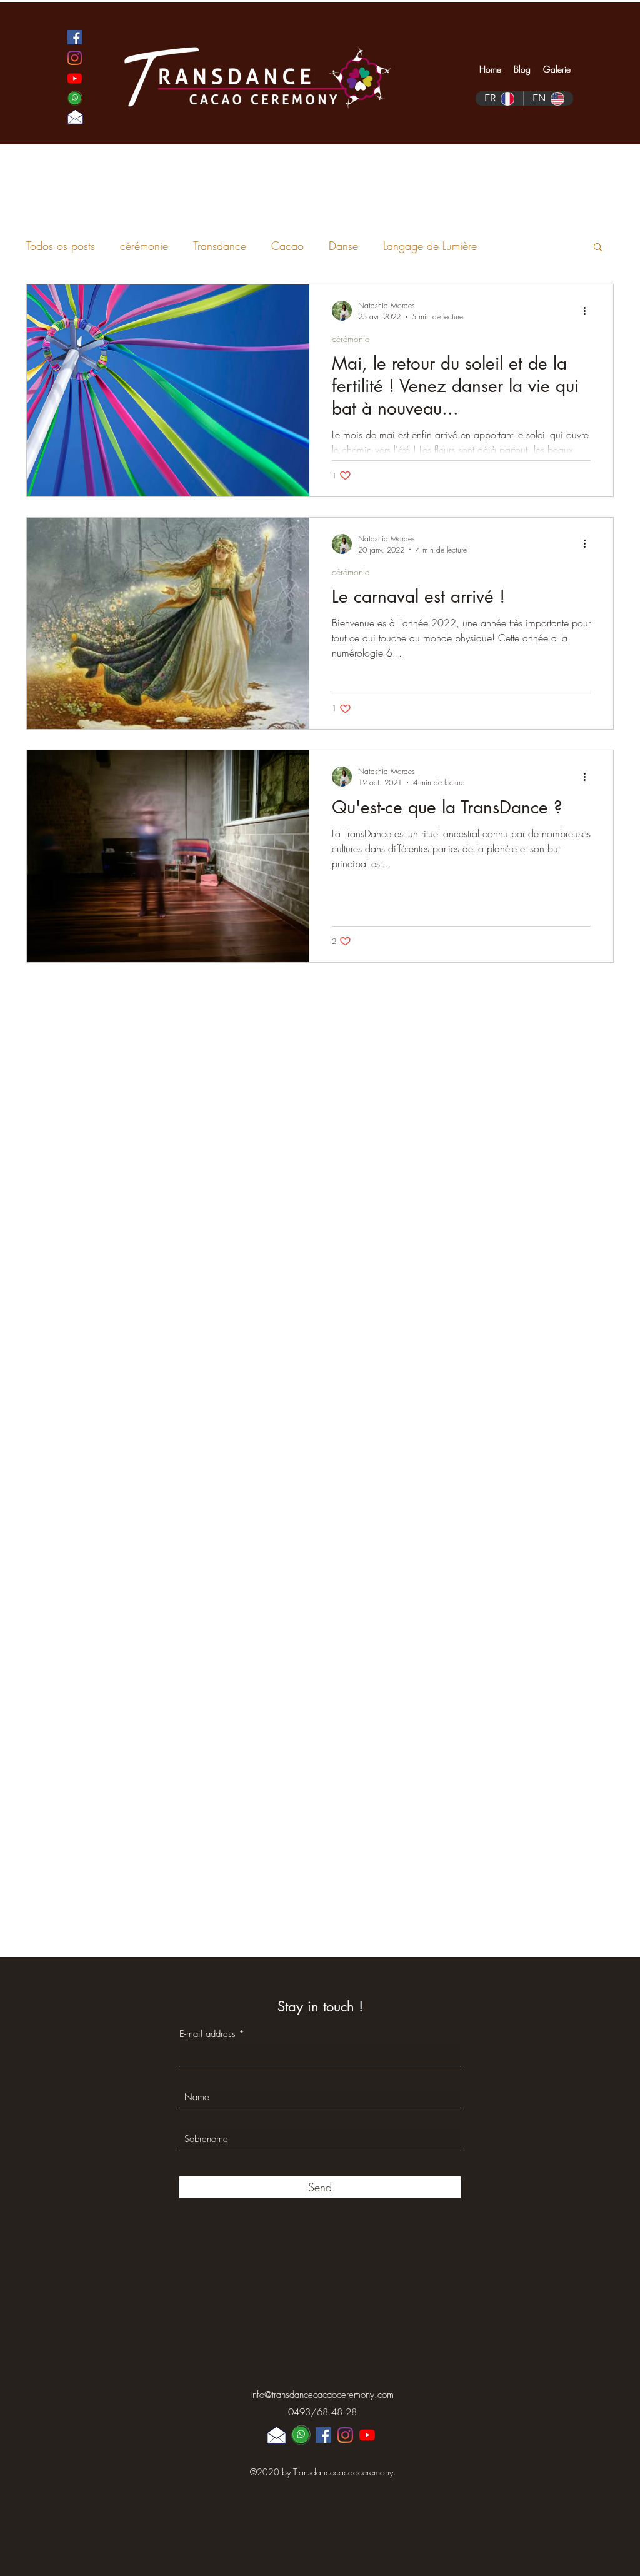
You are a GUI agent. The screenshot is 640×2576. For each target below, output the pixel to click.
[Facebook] (75, 37)
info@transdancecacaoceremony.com (322, 2395)
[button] (598, 248)
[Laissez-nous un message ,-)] (75, 117)
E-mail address (207, 2034)
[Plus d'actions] (589, 311)
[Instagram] (75, 58)
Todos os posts (61, 246)
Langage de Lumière (430, 246)
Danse (343, 246)
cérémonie (144, 246)
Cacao (287, 246)
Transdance (220, 246)
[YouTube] (75, 78)
